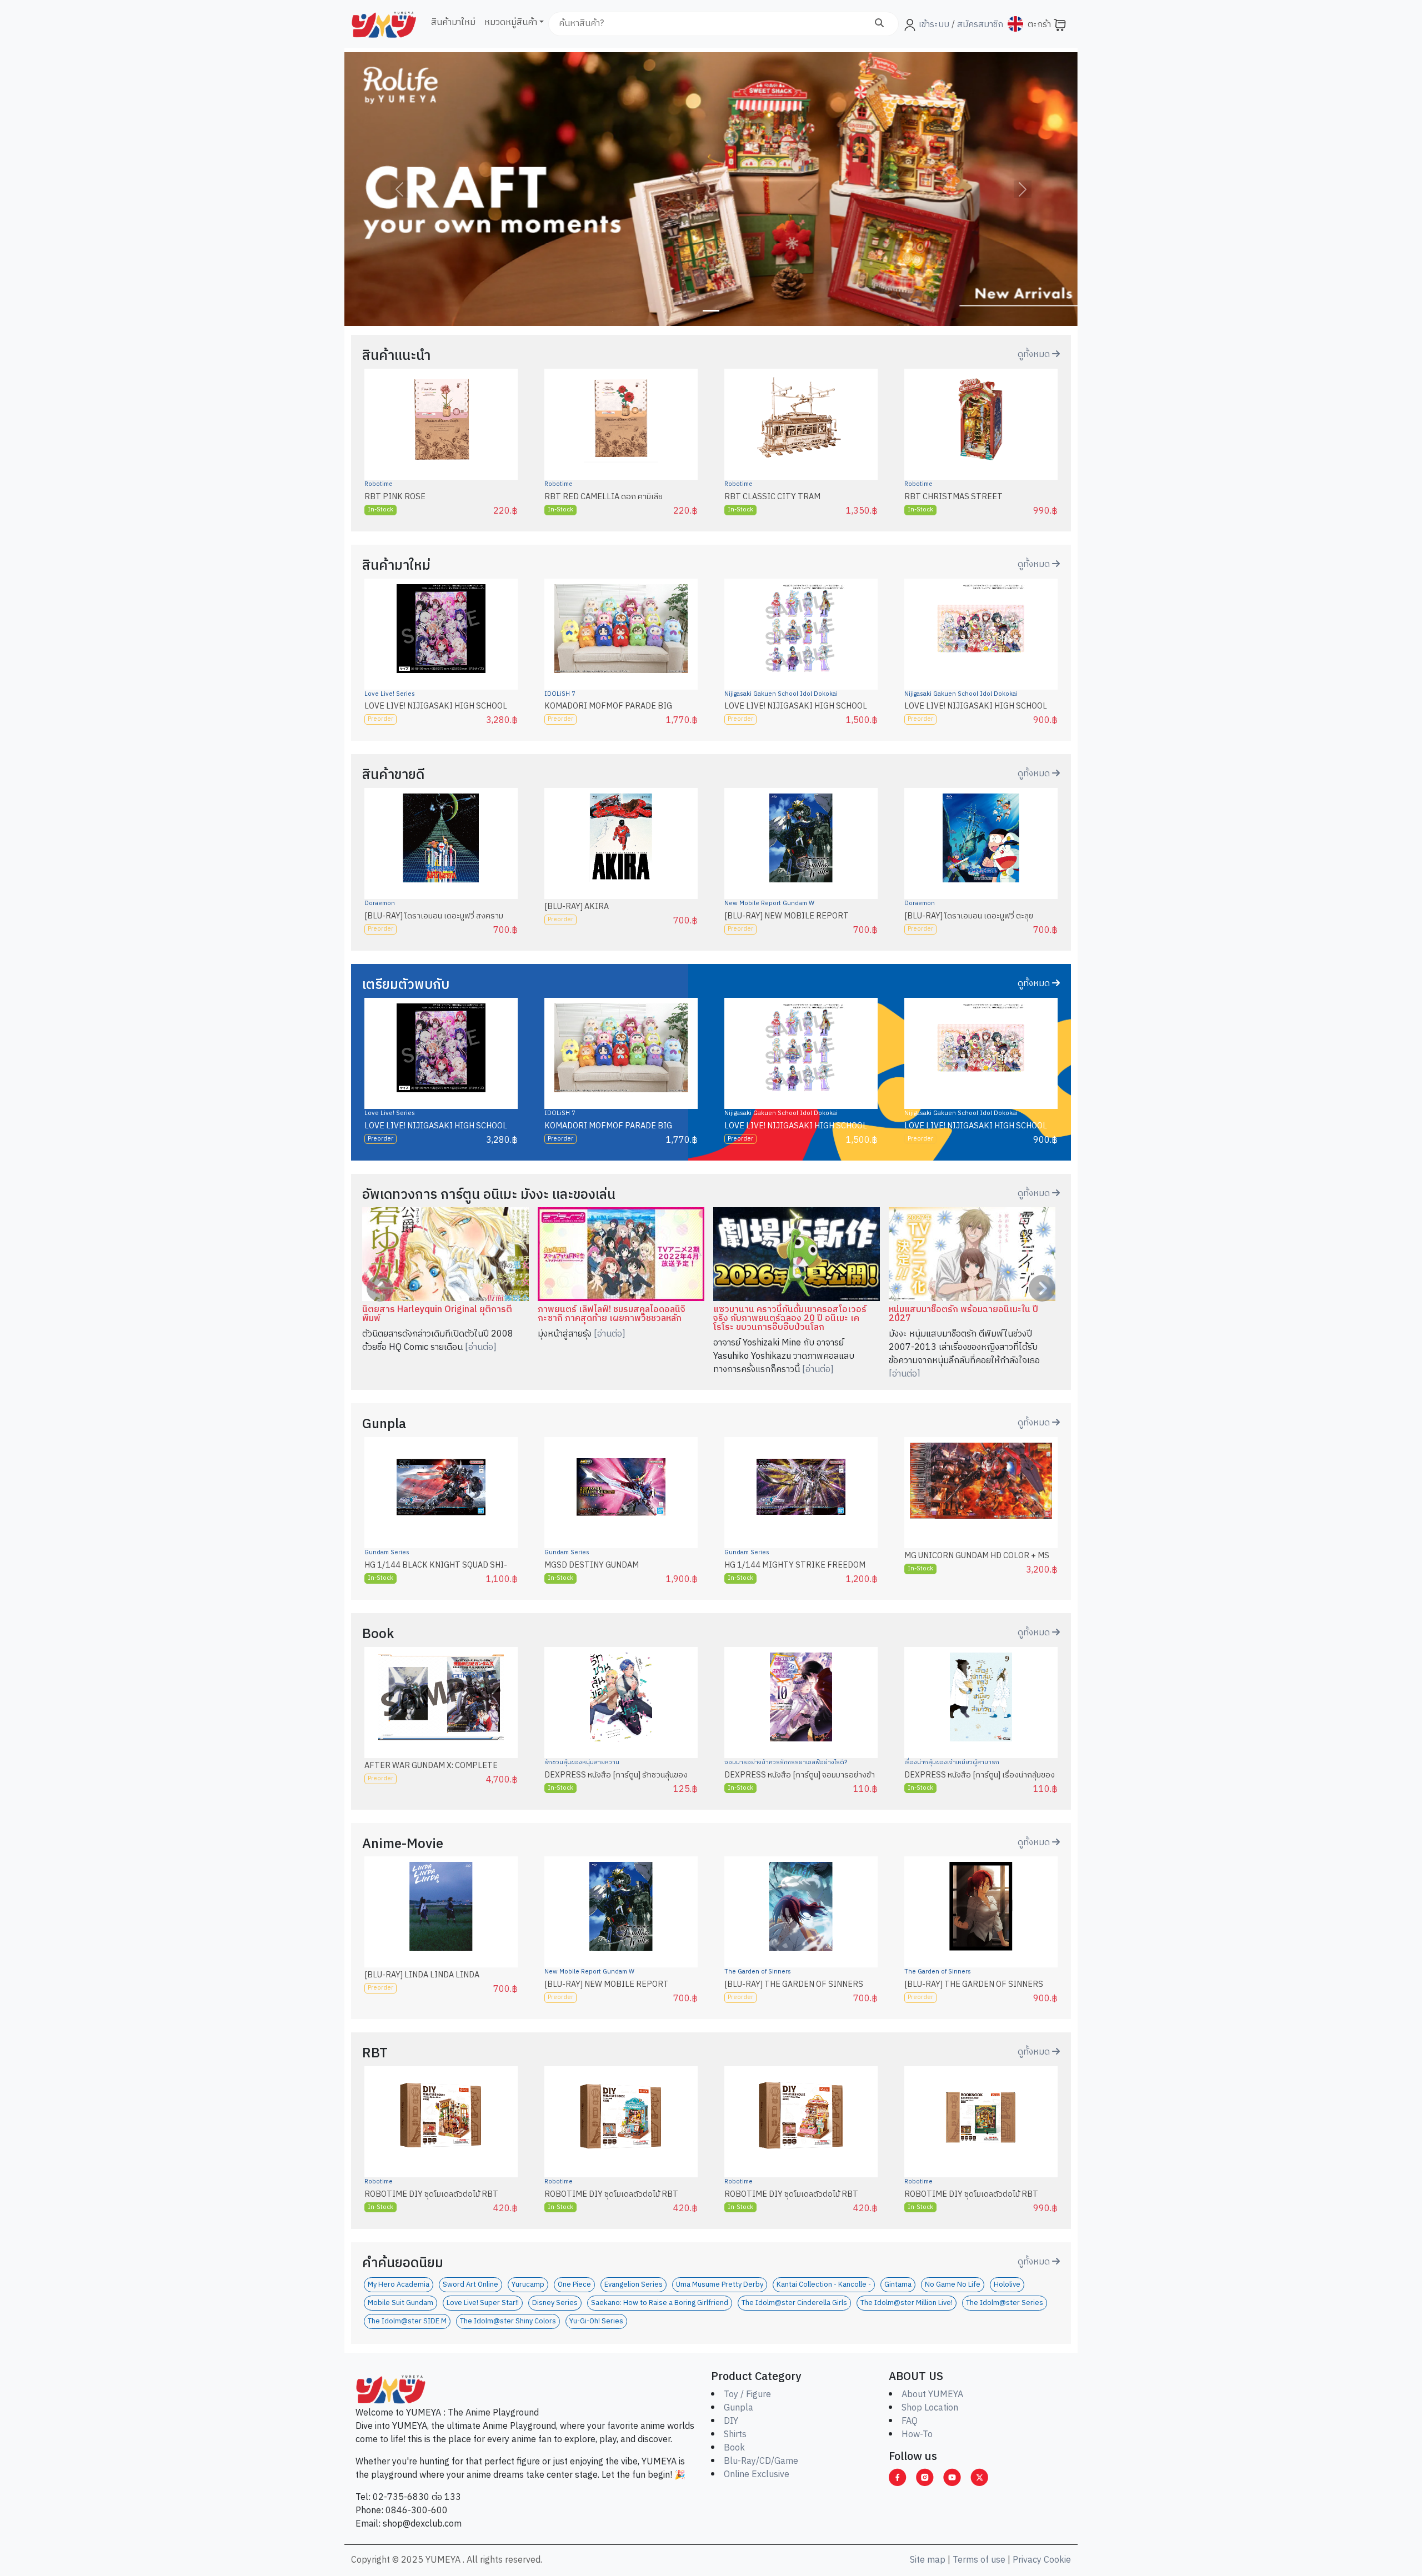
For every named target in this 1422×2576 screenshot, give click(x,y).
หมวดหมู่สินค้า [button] (511, 22)
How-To (917, 2435)
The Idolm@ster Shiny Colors (508, 2321)
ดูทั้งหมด (1035, 355)
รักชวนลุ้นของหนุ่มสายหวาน (582, 1762)
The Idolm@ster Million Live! (907, 2303)
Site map (928, 2560)
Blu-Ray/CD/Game (761, 2461)
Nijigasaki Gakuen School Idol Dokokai (781, 694)
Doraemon (380, 903)
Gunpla (738, 2408)
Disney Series (555, 2303)
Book (734, 2448)
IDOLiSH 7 (560, 694)
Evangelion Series (634, 2285)
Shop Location (930, 2408)
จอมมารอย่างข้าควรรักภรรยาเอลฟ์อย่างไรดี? (786, 1762)
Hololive (1007, 2285)
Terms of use (979, 2560)
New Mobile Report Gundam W (769, 903)
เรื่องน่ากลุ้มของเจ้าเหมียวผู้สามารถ (952, 1762)
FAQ (910, 2421)
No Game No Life (953, 2285)
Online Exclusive (757, 2475)
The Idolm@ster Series (1005, 2303)
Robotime (379, 484)
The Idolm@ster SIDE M (407, 2321)
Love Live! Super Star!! (483, 2303)
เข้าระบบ (934, 25)
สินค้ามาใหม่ (453, 22)
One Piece (574, 2285)
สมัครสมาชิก (979, 25)
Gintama (898, 2285)
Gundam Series (387, 1553)
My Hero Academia (399, 2285)
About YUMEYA (932, 2395)
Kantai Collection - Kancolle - (824, 2285)
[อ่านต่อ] (481, 1347)
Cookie (1057, 2560)
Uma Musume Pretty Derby (720, 2285)
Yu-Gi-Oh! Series (596, 2321)
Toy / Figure (747, 2395)
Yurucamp (528, 2285)
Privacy (1027, 2560)
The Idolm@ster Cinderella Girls (794, 2303)
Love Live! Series (390, 694)
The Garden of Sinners (758, 1972)
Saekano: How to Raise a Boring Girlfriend (660, 2303)
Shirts (735, 2435)
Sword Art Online (470, 2285)
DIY (731, 2421)
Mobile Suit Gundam (400, 2303)
